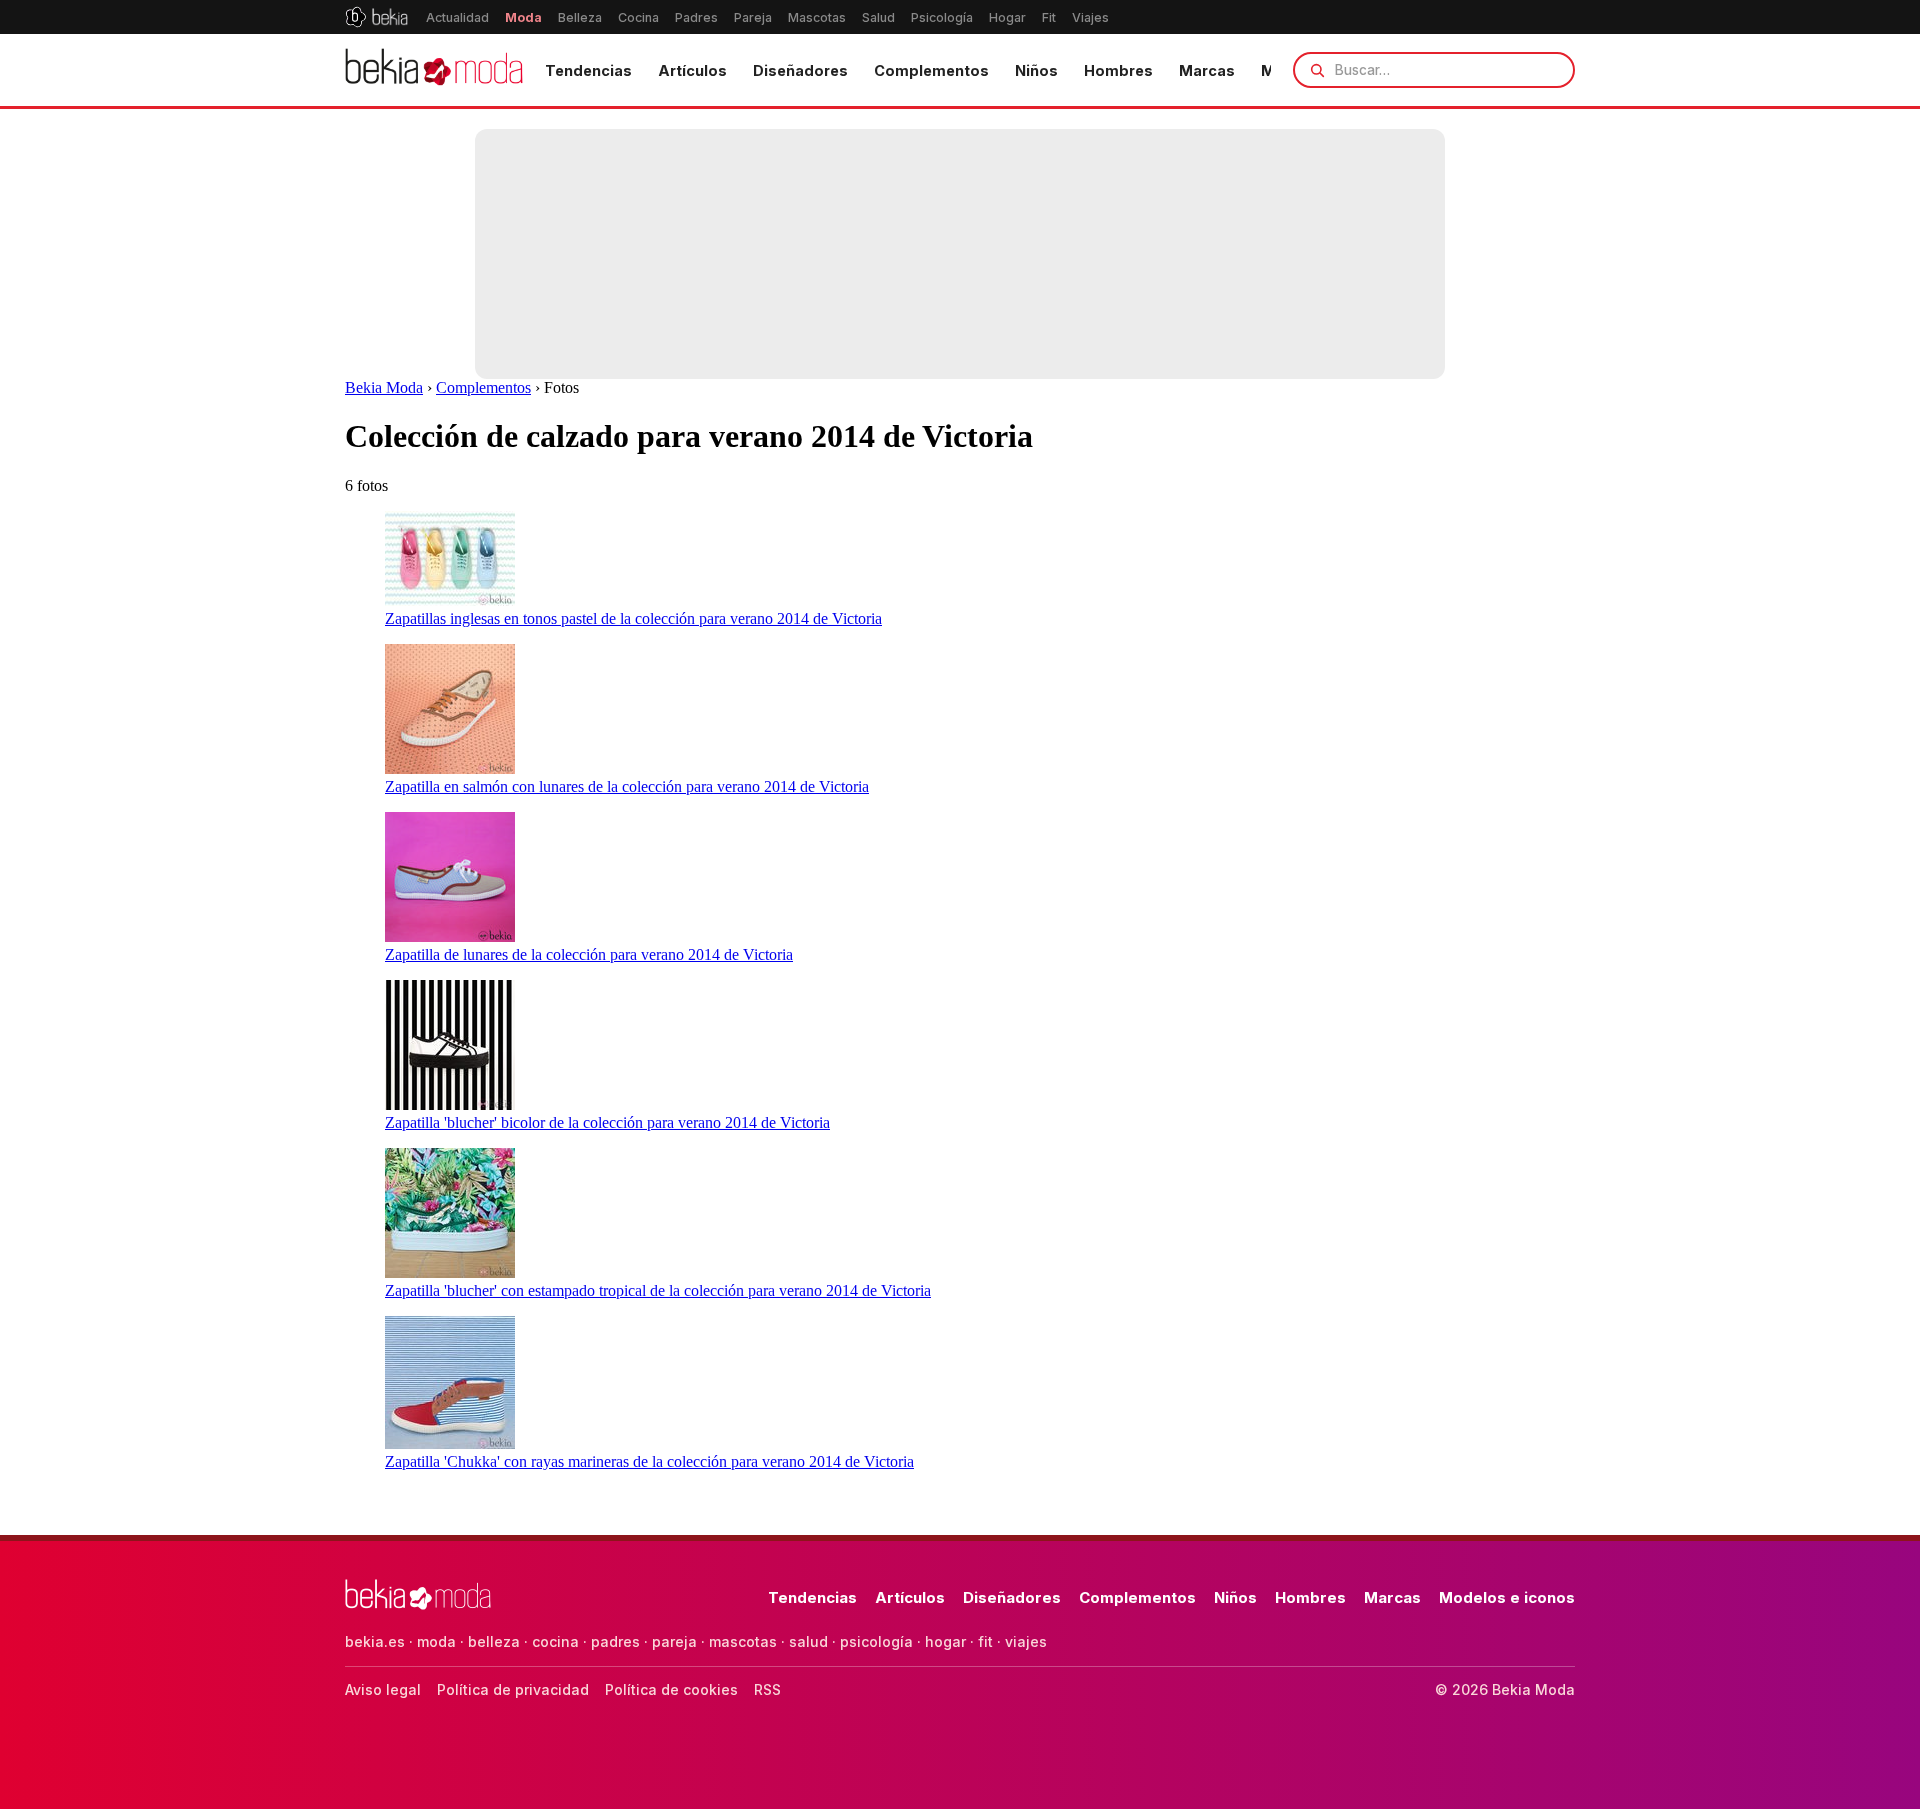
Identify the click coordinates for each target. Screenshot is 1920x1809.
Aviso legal (383, 1689)
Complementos (931, 70)
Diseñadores (800, 70)
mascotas (743, 1641)
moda (436, 1641)
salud (808, 1641)
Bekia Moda (384, 387)
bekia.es (375, 1641)
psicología (876, 1641)
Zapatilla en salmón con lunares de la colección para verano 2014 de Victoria (627, 786)
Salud (878, 17)
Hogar (1007, 17)
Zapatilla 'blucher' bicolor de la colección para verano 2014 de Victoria (607, 1122)
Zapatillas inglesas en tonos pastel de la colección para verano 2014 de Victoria (633, 618)
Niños (1036, 70)
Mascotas (817, 17)
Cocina (638, 17)
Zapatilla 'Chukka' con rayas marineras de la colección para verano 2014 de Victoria (649, 1461)
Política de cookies (671, 1689)
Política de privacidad (513, 1689)
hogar (945, 1641)
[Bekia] (376, 17)
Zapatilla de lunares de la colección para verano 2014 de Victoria (589, 954)
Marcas (1207, 70)
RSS (767, 1689)
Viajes (1090, 17)
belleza (494, 1641)
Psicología (942, 17)
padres (615, 1641)
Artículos (692, 70)
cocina (555, 1641)
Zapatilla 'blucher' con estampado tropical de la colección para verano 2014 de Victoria (658, 1290)
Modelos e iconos (1507, 1597)
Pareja (753, 17)
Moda (523, 17)
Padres (696, 17)
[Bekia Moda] (434, 70)
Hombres (1118, 70)
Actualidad (457, 17)
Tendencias (588, 70)
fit (985, 1641)
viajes (1026, 1641)
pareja (674, 1641)
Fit (1049, 17)
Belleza (580, 17)
